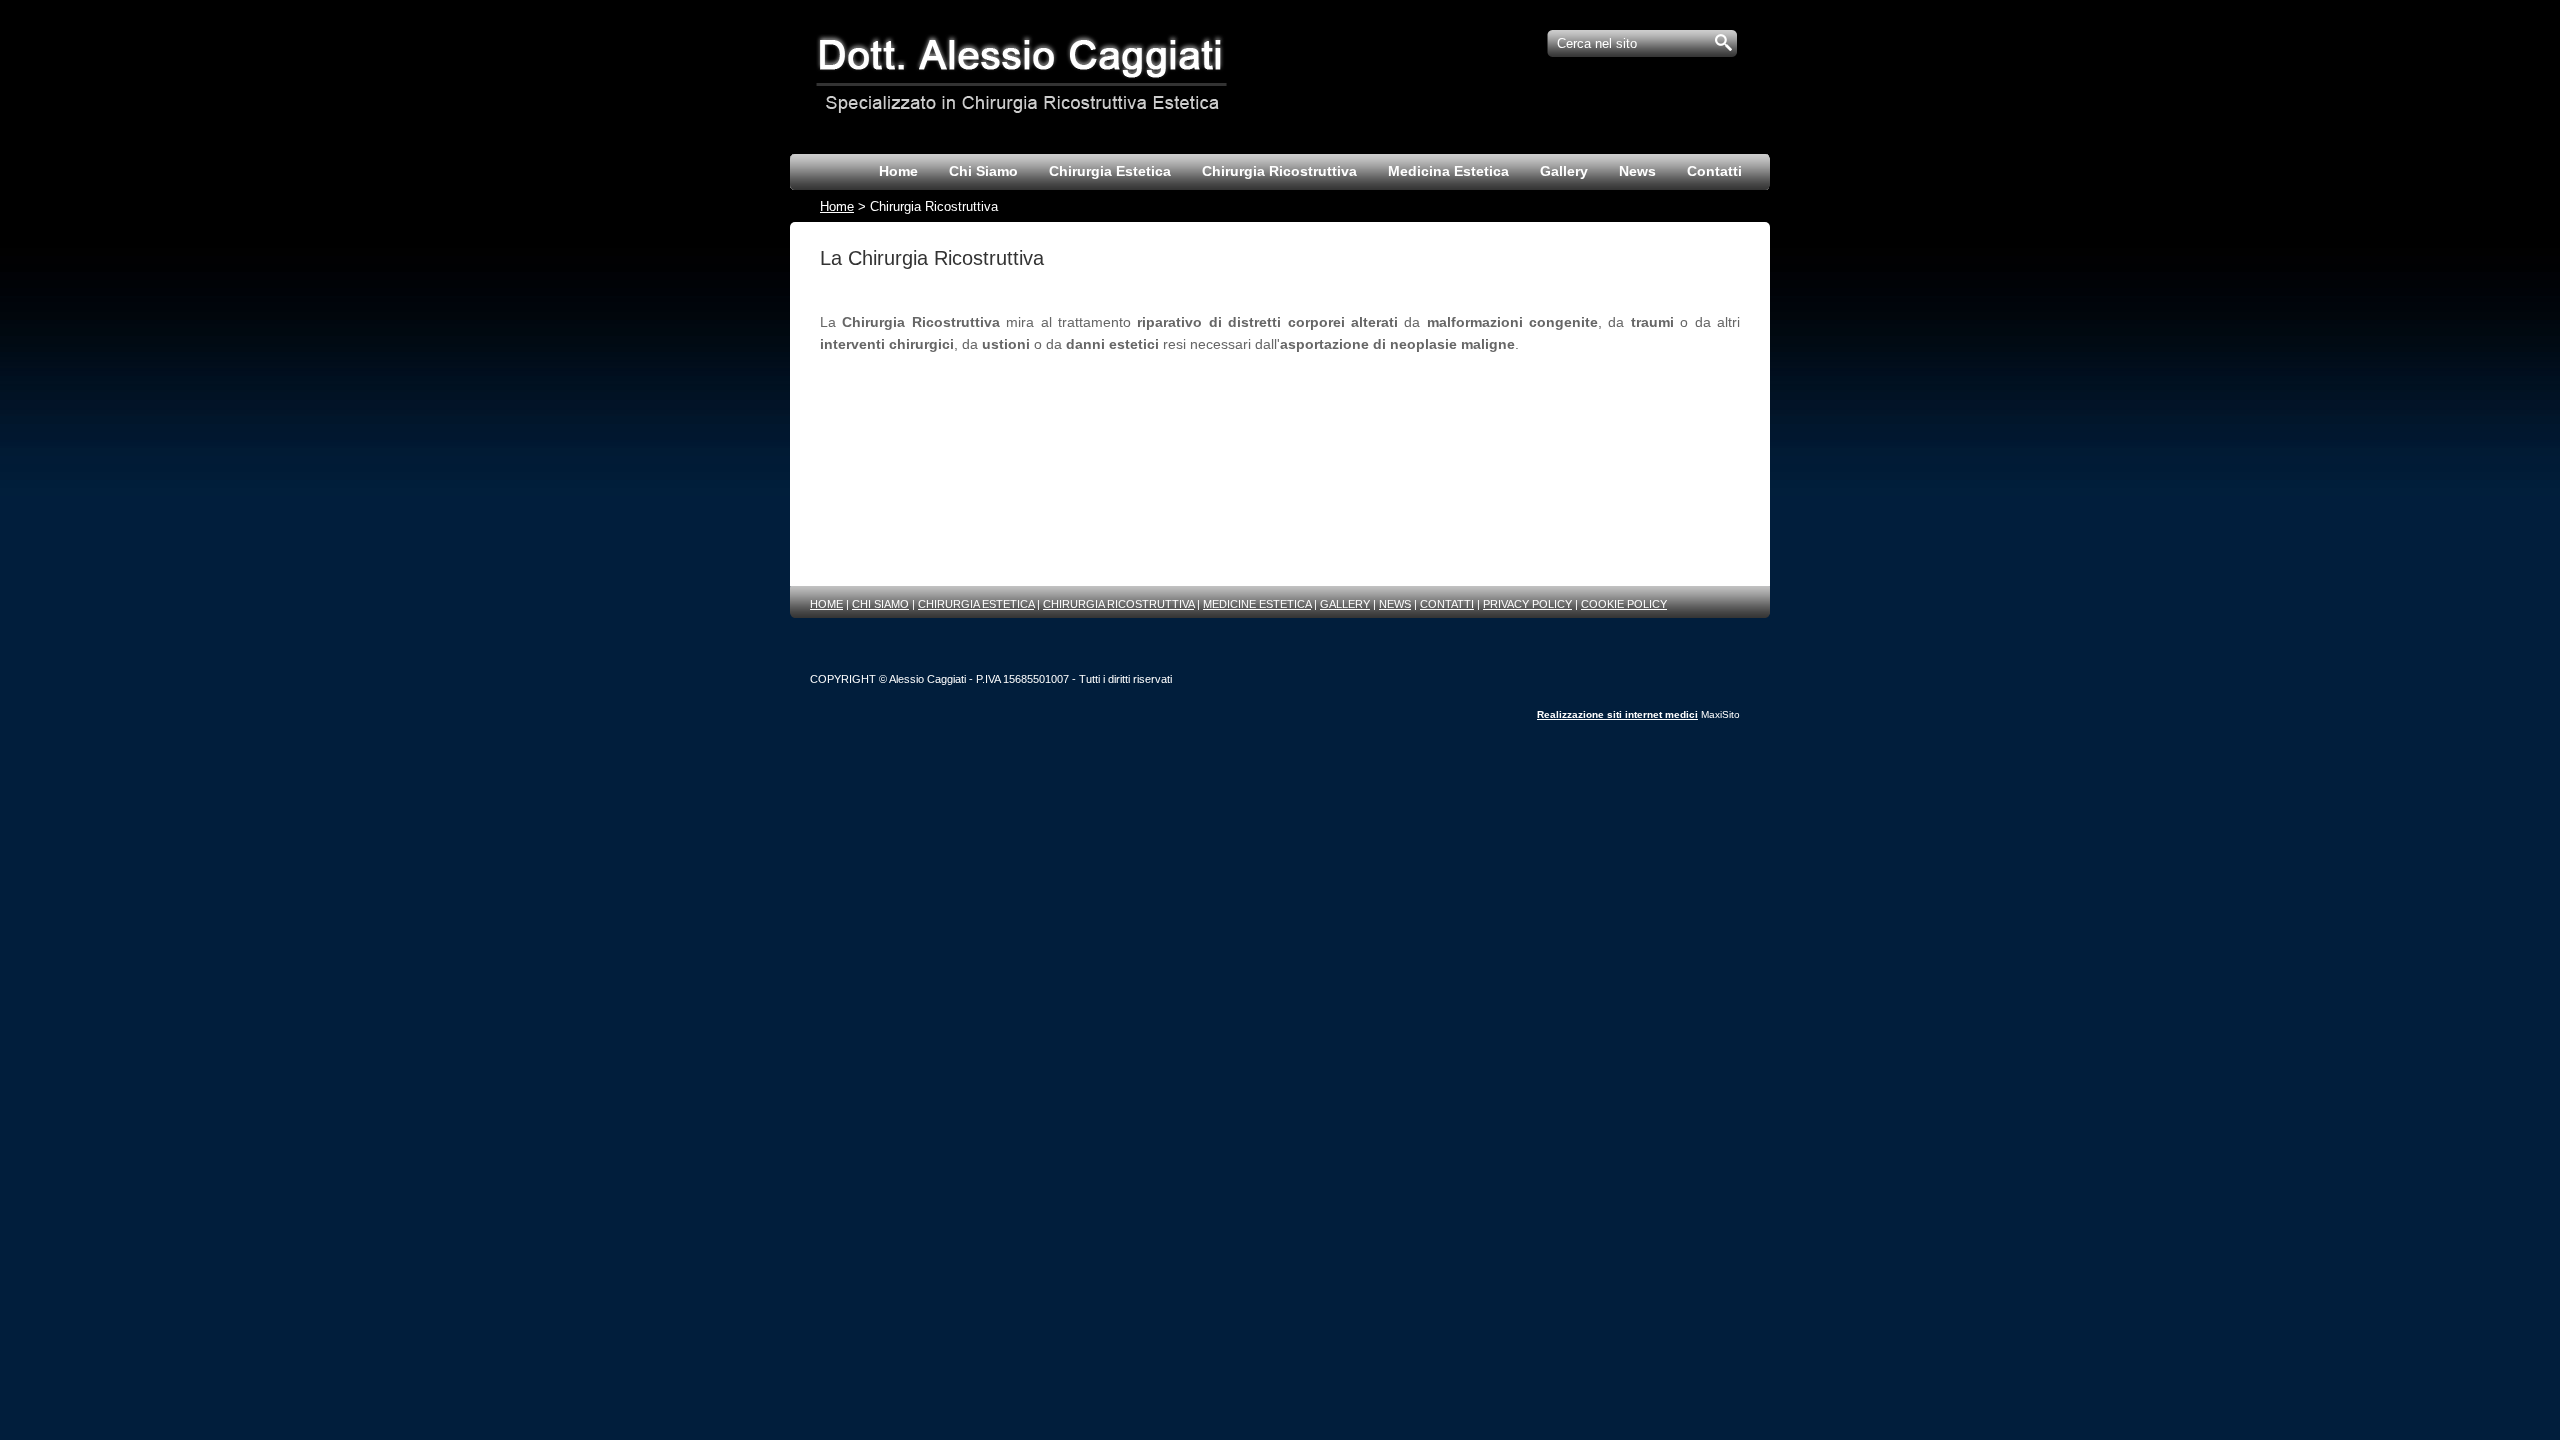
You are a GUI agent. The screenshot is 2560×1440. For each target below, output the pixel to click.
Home (837, 207)
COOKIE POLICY (1624, 604)
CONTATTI (1447, 604)
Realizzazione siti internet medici (1617, 714)
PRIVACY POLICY (1527, 604)
